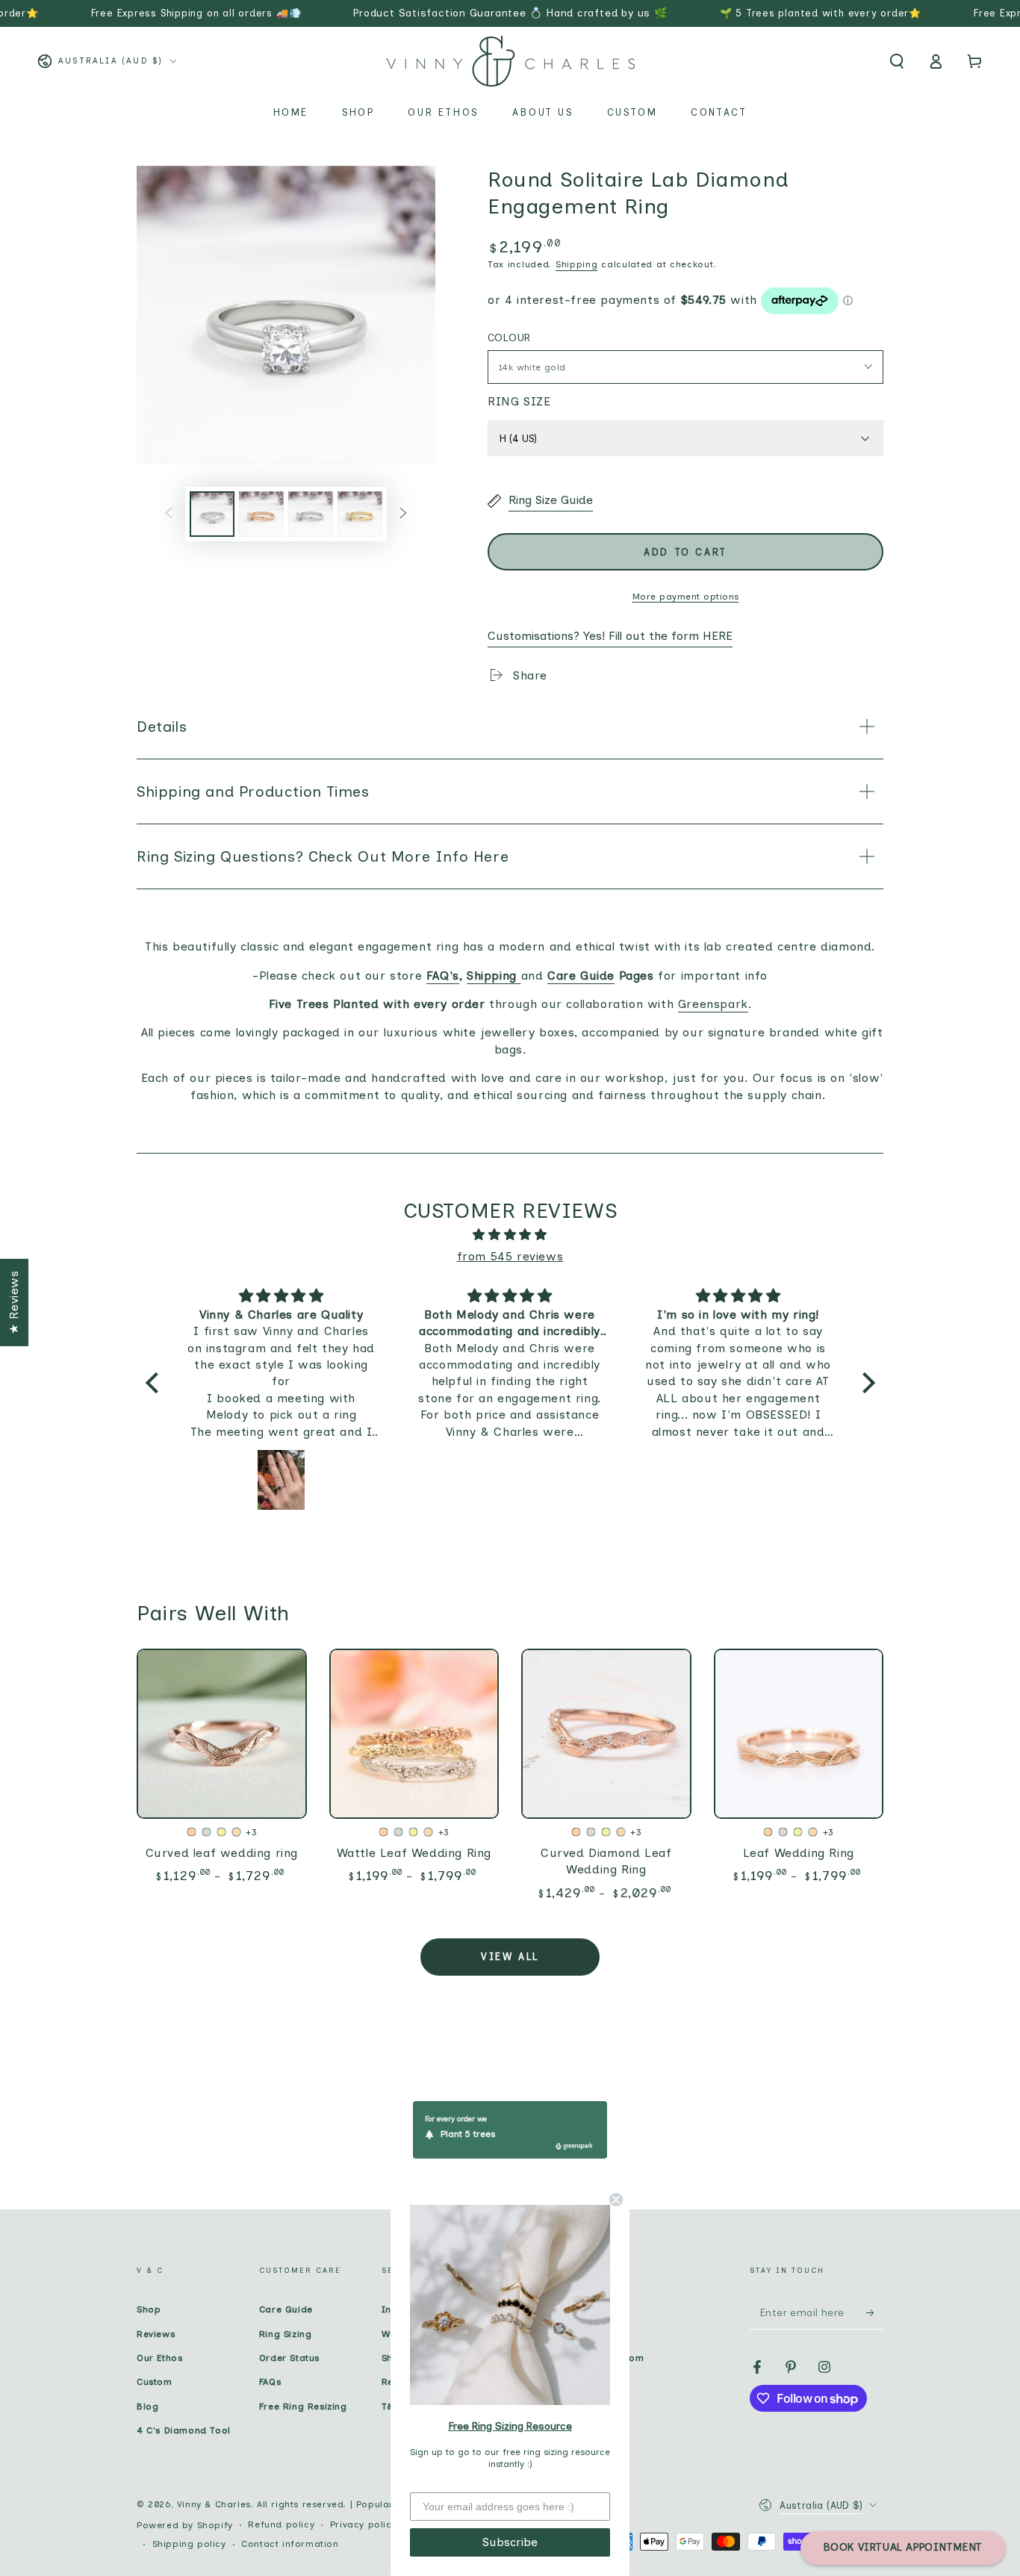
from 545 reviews (510, 1256)
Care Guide (286, 2309)
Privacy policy (363, 2524)
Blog (147, 2407)
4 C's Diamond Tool (184, 2430)
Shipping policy (189, 2544)
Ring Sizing (286, 2334)
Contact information (290, 2544)
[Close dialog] (616, 2200)
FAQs (270, 2382)
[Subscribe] (875, 2312)
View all (510, 1957)
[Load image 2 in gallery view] (261, 514)
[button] (897, 61)
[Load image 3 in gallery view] (311, 514)
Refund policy (281, 2524)
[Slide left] (169, 514)
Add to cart (685, 552)
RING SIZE (519, 401)
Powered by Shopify (185, 2525)
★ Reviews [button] (14, 1302)
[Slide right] (403, 514)
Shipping (577, 264)
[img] (510, 1235)
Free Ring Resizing (303, 2407)
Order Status (289, 2358)
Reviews (156, 2334)
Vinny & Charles (214, 2504)
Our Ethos (159, 2358)
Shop (149, 2309)
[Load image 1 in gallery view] (212, 514)
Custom (155, 2382)
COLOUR (509, 338)
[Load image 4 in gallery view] (360, 514)
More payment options (686, 597)
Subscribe (510, 2542)
